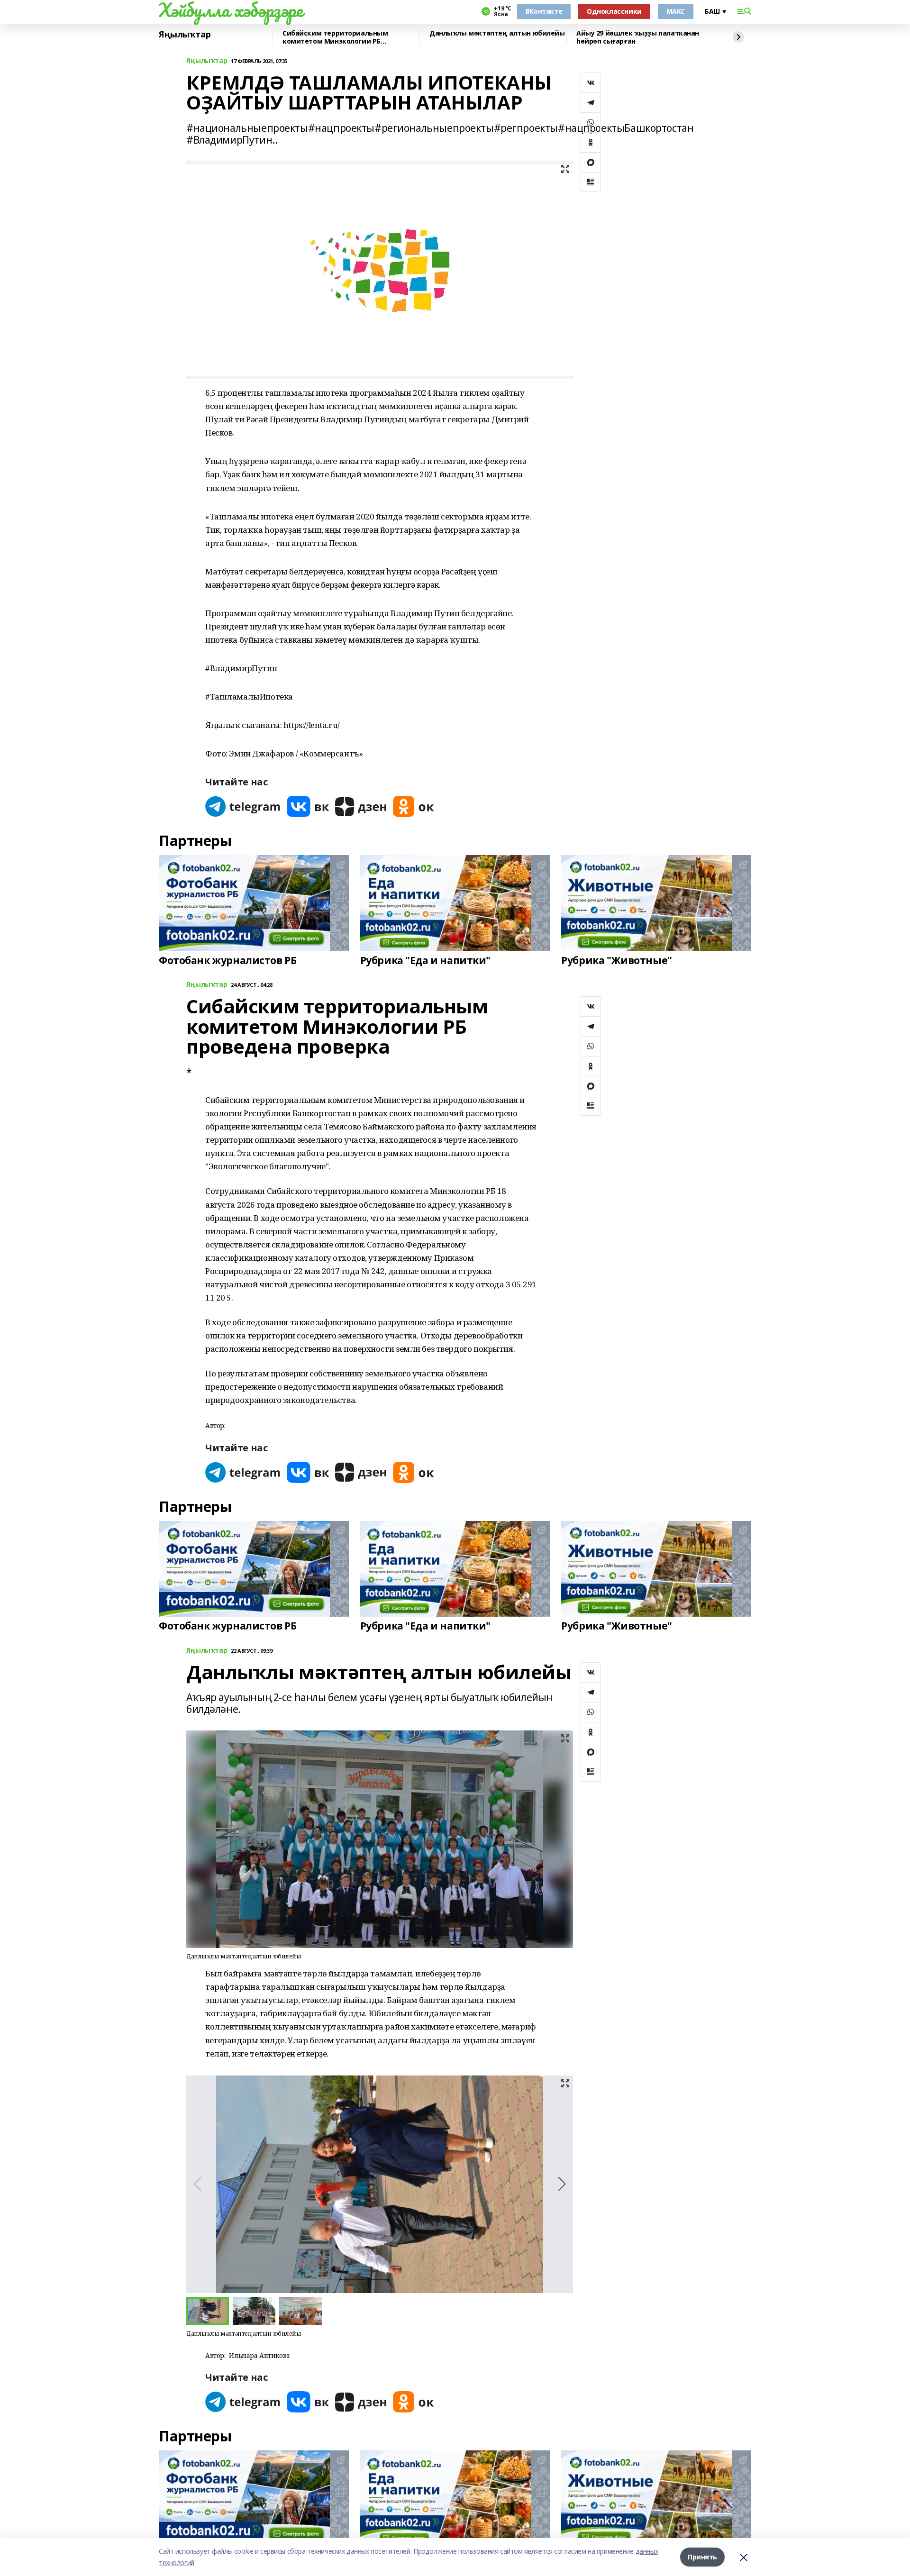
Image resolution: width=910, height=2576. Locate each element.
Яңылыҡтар (185, 35)
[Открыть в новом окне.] (243, 806)
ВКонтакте (544, 11)
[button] (562, 2184)
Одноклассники (614, 11)
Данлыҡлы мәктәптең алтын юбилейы (497, 33)
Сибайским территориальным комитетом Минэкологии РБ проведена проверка (335, 37)
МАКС (676, 11)
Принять (702, 2557)
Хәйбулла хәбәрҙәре (231, 10)
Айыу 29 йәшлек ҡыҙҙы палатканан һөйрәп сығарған (638, 37)
